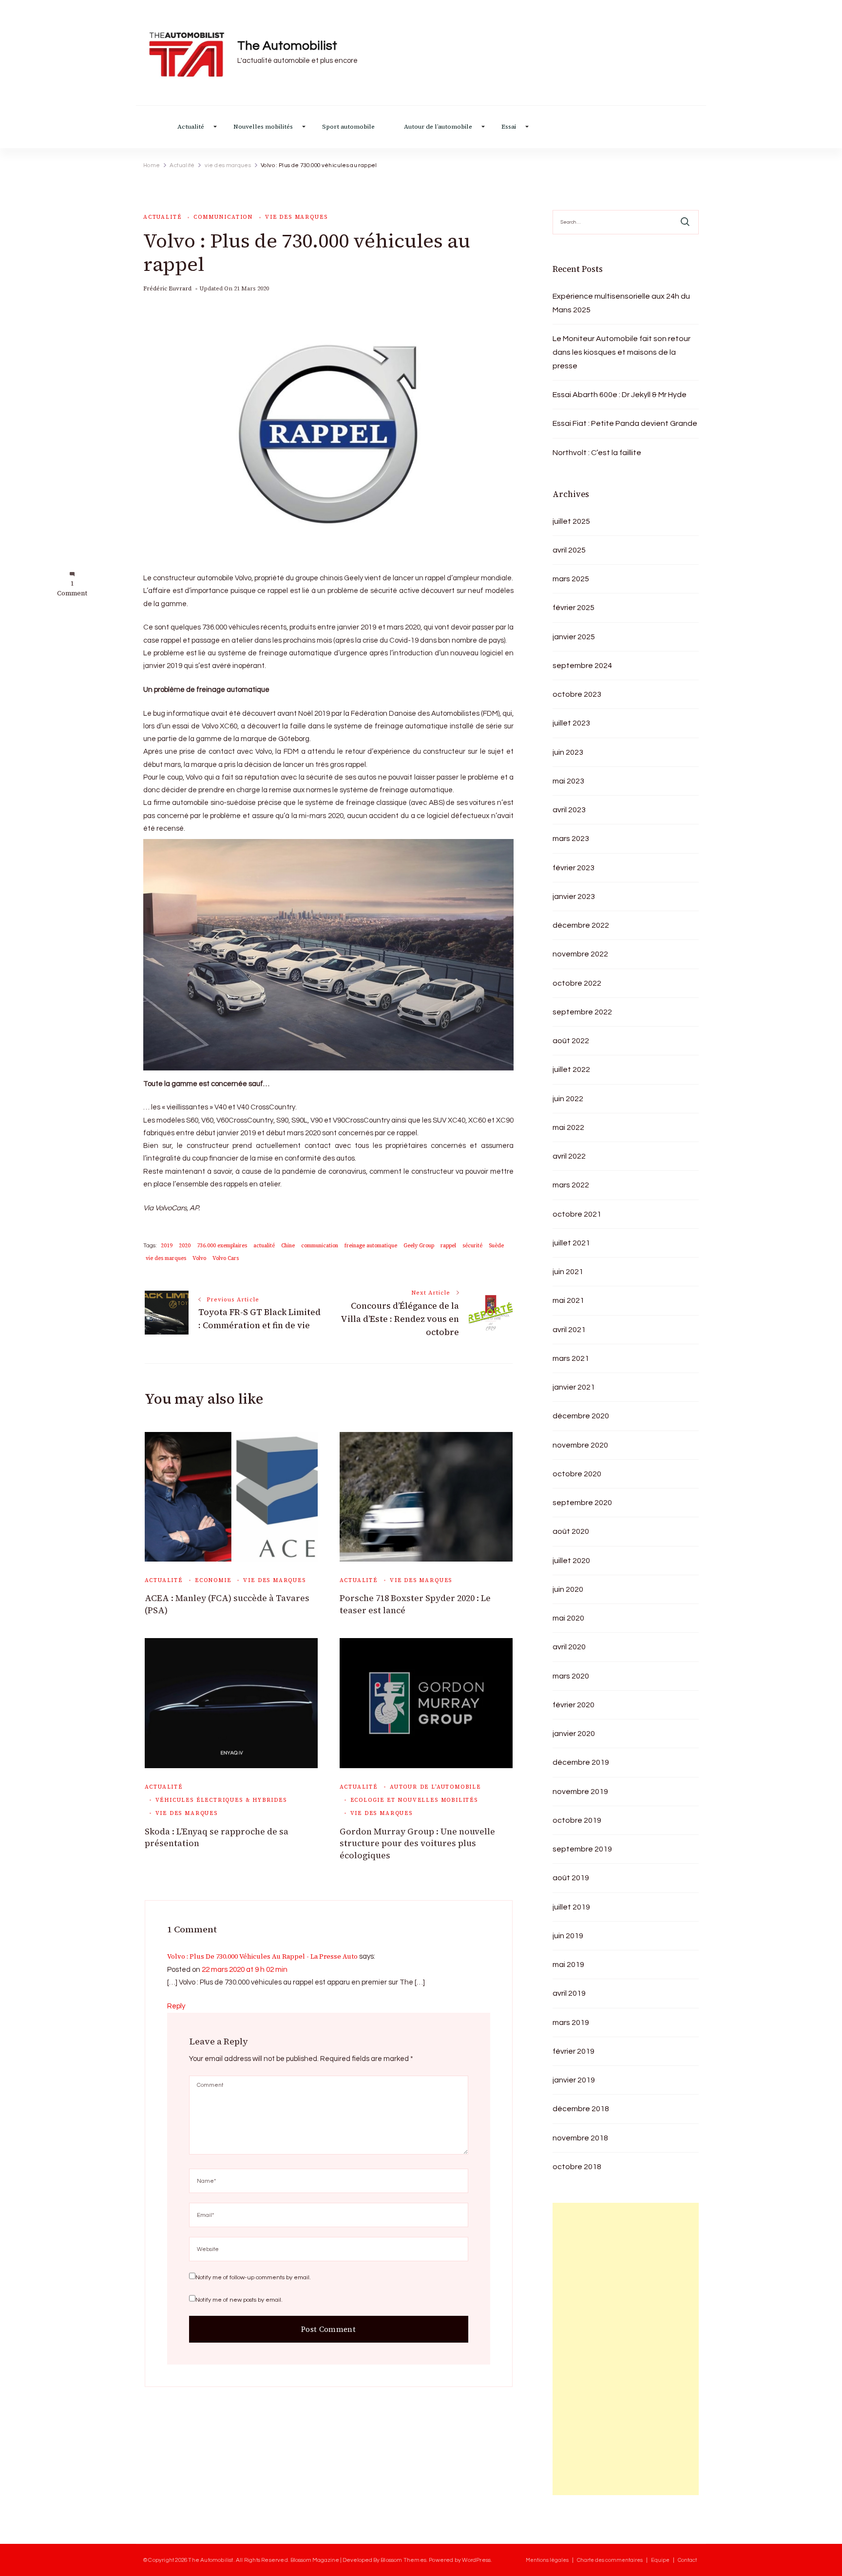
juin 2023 (568, 752)
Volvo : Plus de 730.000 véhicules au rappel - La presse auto (262, 1956)
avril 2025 (569, 550)
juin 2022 (568, 1099)
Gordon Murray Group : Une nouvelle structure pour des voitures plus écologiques (417, 1843)
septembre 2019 (582, 1849)
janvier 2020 (574, 1734)
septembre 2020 (582, 1503)
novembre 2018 (580, 2138)
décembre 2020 (581, 1416)
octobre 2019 (577, 1820)
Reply (176, 2006)
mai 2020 (568, 1618)
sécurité (472, 1246)
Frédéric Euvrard (167, 288)
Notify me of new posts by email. (239, 2300)
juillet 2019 (571, 1907)
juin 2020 (568, 1589)
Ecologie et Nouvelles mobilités (414, 1800)
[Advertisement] (626, 2349)
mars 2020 (571, 1676)
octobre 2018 (577, 2167)
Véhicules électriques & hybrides (221, 1800)
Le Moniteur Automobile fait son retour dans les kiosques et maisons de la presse (622, 352)
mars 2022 (571, 1185)
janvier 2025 (574, 637)
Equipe (660, 2560)
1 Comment (72, 589)
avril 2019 (569, 1993)
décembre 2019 (581, 1762)
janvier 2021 (574, 1387)
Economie (213, 1580)
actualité (264, 1246)
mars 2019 (571, 2023)
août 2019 (571, 1878)
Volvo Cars (226, 1258)
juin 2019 (568, 1936)
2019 (167, 1246)
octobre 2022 (577, 983)
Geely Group (419, 1246)
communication (320, 1246)
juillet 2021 (571, 1243)
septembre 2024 (582, 666)
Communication (223, 217)
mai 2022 (568, 1127)
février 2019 (574, 2051)
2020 (185, 1246)
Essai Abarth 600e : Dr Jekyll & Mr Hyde (620, 395)
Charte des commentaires (610, 2560)
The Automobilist (287, 46)
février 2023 (574, 868)
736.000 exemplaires (222, 1246)
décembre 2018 (581, 2109)
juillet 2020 (571, 1561)
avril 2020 (569, 1647)
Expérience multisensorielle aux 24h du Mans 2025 (621, 303)
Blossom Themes (403, 2560)
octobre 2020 (577, 1474)
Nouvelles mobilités (263, 127)
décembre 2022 (581, 925)
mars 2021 (571, 1358)
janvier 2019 (574, 2080)
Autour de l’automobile (438, 127)
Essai (509, 127)
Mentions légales (547, 2560)
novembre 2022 (580, 954)
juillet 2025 (571, 521)
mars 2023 (571, 839)
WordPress (476, 2560)
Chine (288, 1246)
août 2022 (571, 1041)
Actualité (191, 127)
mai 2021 (568, 1300)
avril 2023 (569, 810)
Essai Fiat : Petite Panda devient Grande (625, 423)
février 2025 (574, 608)
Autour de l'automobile (435, 1787)
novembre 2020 (580, 1445)
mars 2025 (571, 579)
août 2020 (571, 1531)
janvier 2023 (574, 897)
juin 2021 (568, 1272)
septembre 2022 (582, 1012)
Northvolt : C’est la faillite (597, 453)
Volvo (199, 1258)
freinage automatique (371, 1246)
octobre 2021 (577, 1214)
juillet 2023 (571, 723)
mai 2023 (568, 781)
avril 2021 (569, 1330)
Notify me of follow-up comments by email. (253, 2278)
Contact (687, 2560)
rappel (448, 1246)
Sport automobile (348, 127)
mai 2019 (568, 1965)
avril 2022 (569, 1156)
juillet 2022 (571, 1069)
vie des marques (296, 217)
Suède (496, 1246)
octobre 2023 (577, 694)
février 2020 (574, 1705)
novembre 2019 (580, 1792)
